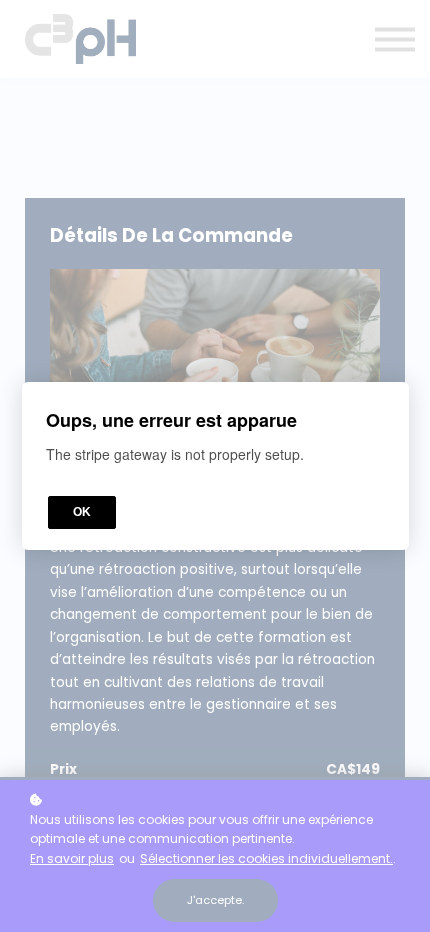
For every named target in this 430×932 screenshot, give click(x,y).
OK (82, 512)
